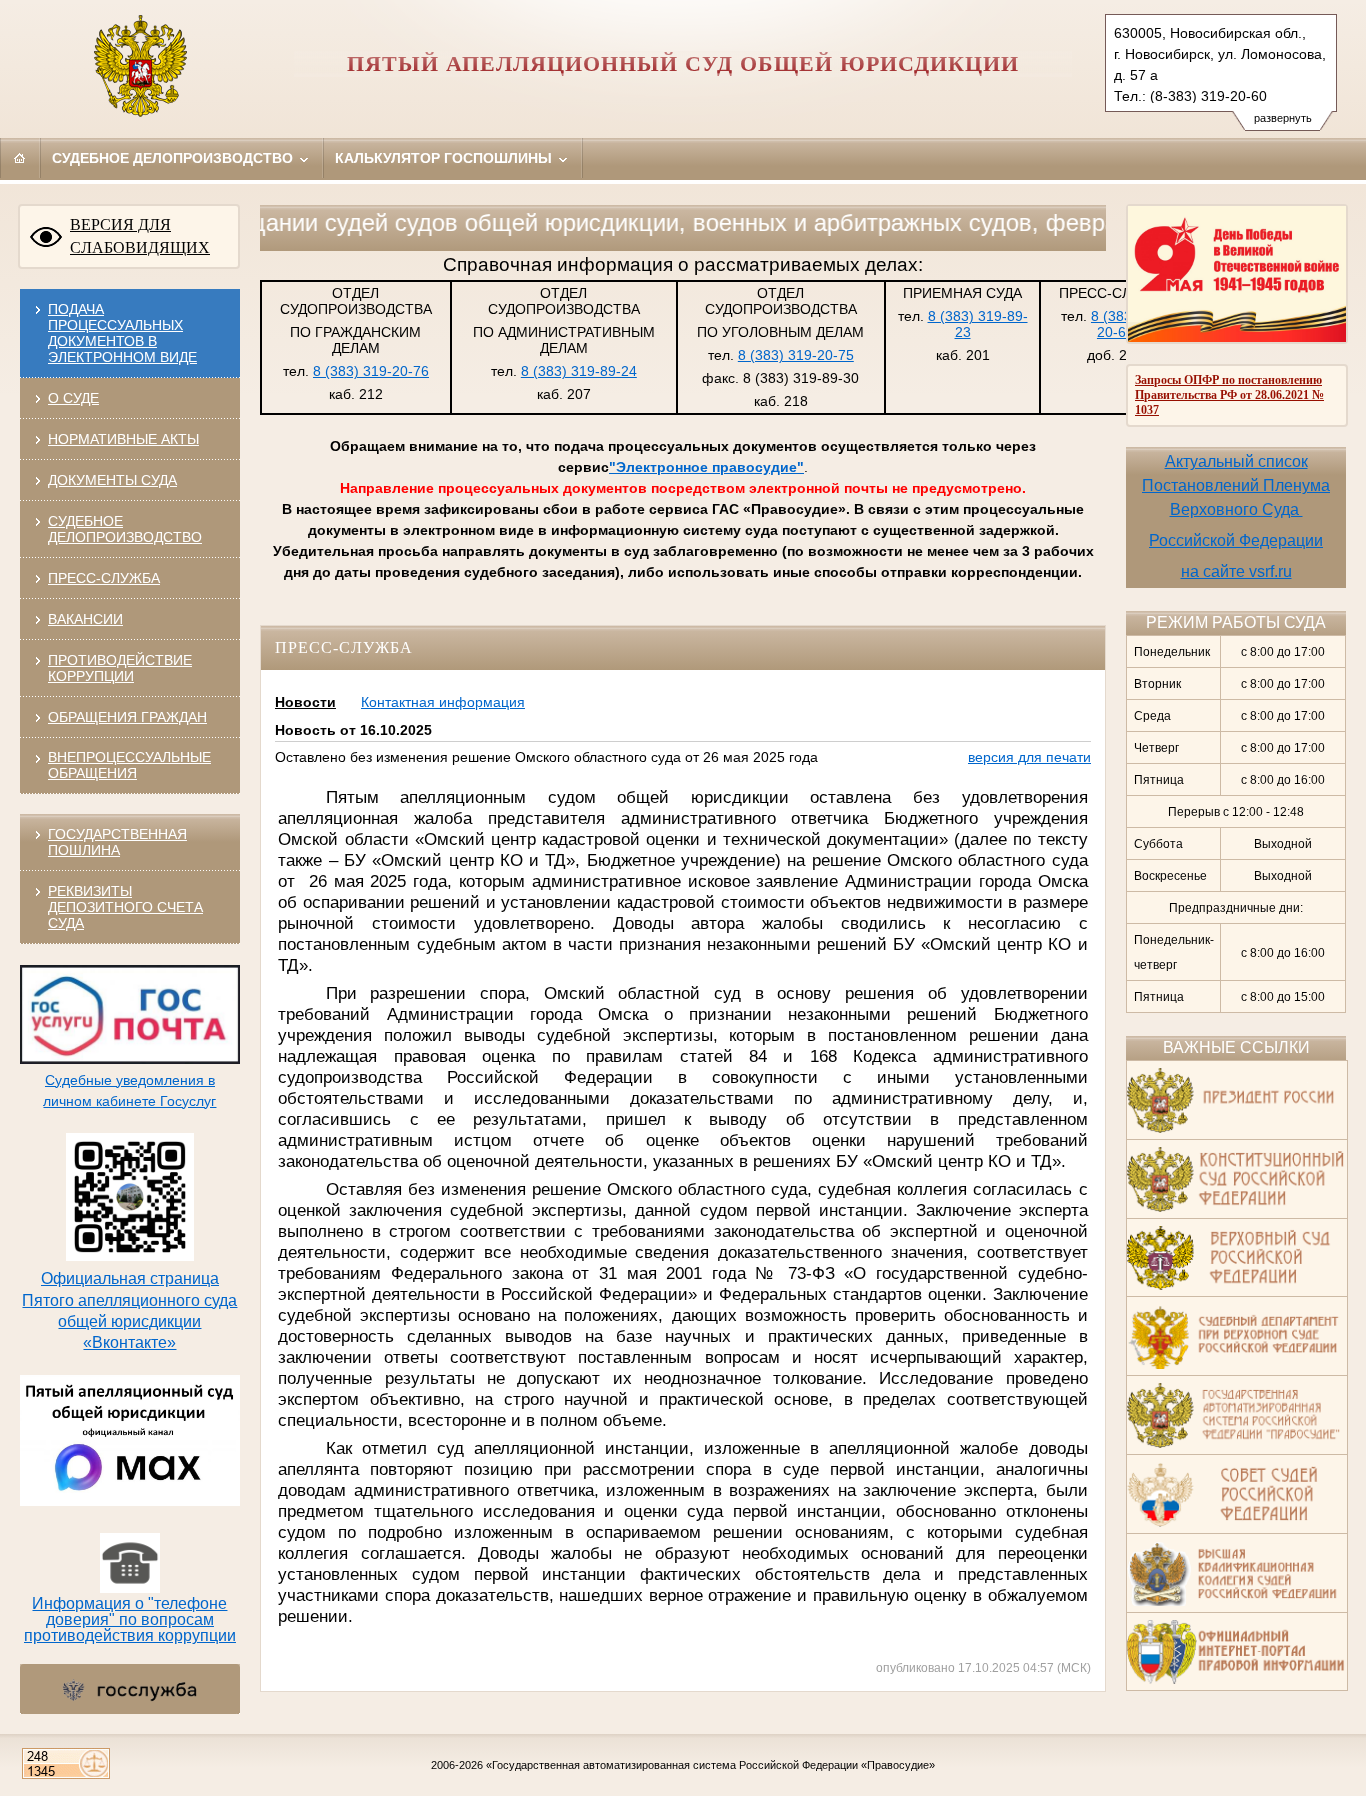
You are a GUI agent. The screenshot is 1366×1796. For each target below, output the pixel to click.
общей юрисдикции (129, 1321)
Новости (305, 702)
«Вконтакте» (129, 1342)
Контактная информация (443, 702)
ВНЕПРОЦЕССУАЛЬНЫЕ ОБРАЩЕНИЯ (129, 765)
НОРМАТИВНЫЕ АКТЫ (123, 439)
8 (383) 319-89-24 (579, 371)
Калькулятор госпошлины (445, 158)
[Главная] (20, 158)
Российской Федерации (1236, 540)
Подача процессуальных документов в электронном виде (122, 333)
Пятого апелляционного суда (129, 1300)
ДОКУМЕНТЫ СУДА (112, 480)
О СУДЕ (73, 398)
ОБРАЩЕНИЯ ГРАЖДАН (127, 717)
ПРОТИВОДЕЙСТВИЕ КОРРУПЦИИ (120, 668)
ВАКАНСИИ (85, 619)
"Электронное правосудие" (706, 467)
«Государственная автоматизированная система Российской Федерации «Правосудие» (710, 1765)
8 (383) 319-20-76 (371, 371)
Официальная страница (130, 1278)
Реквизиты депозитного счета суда (125, 907)
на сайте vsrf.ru (1236, 571)
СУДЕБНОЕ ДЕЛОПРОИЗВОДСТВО (125, 529)
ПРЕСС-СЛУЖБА (104, 578)
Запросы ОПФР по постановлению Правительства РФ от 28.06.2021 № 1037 (1229, 395)
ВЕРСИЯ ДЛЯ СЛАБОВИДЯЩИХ (140, 236)
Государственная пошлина (117, 842)
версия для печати (1029, 757)
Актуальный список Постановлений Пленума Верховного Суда (1236, 485)
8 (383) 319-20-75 (796, 355)
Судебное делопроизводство (174, 158)
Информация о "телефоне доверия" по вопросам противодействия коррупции (130, 1619)
